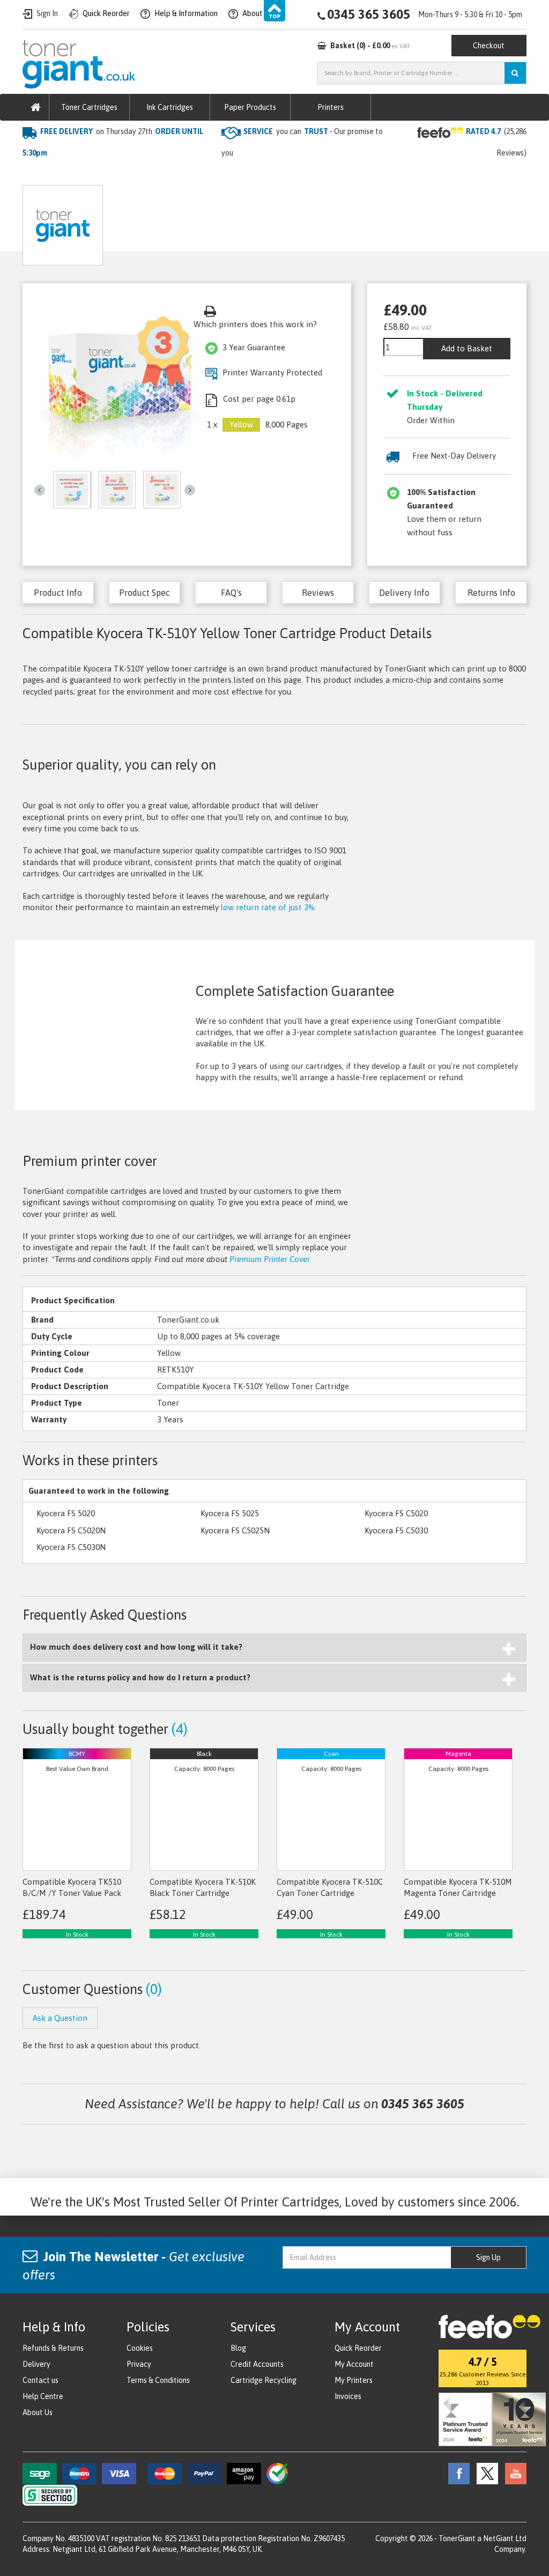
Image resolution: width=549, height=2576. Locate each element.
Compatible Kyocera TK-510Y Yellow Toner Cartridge (230, 175)
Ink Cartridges (170, 107)
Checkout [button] (489, 46)
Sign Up (488, 2257)
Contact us (40, 2380)
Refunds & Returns (53, 2348)
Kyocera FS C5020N (71, 1530)
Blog (238, 2348)
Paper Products (250, 107)
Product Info (58, 593)
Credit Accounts (257, 2364)
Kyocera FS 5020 (66, 1513)
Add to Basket (467, 348)
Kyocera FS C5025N (235, 1530)
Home (34, 175)
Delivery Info (404, 593)
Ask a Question (249, 221)
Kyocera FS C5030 (396, 1530)
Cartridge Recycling (264, 2380)
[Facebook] (456, 2473)
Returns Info (491, 593)
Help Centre (43, 2396)
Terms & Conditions (158, 2380)
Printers (331, 107)
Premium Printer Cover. (270, 1259)
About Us (38, 2412)
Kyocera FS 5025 (230, 1513)
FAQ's (231, 593)
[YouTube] (513, 2473)
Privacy (139, 2364)
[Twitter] (485, 2473)
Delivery (36, 2364)
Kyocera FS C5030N (71, 1547)
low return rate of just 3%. (269, 907)
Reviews (318, 593)
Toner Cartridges (89, 107)
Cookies (140, 2348)
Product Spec (144, 593)
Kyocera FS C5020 (396, 1513)
